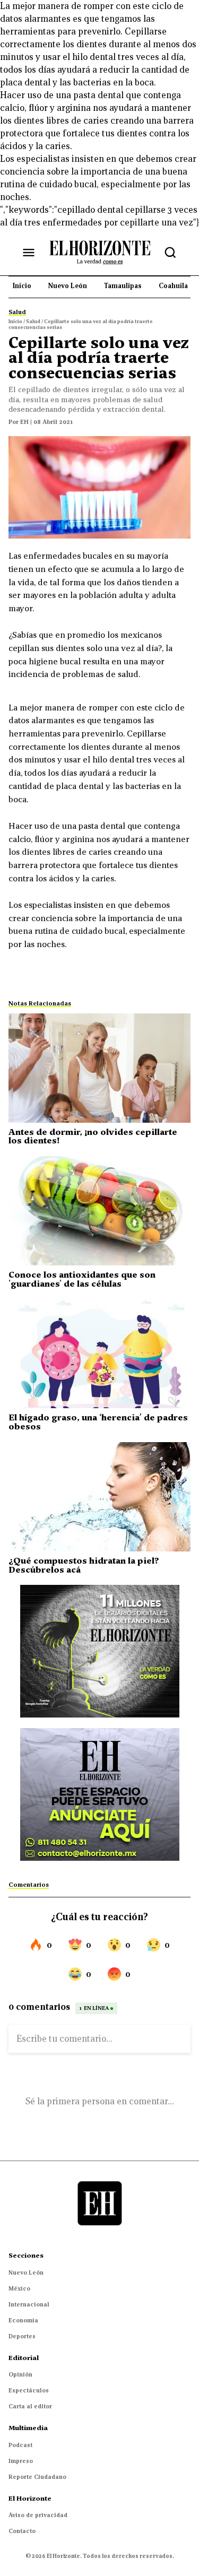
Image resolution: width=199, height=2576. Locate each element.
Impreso (21, 2461)
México (19, 2288)
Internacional (29, 2304)
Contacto (22, 2531)
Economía (23, 2320)
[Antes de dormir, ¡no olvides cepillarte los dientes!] (99, 1068)
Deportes (22, 2336)
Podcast (20, 2445)
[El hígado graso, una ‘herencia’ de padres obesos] (99, 1354)
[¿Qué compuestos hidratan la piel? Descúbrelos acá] (99, 1497)
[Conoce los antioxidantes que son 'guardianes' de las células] (99, 1211)
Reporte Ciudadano (37, 2477)
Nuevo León (26, 2273)
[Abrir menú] (29, 253)
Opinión (20, 2374)
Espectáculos (29, 2390)
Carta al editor (30, 2406)
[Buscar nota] (170, 253)
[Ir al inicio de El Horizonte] (100, 252)
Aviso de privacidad (38, 2515)
